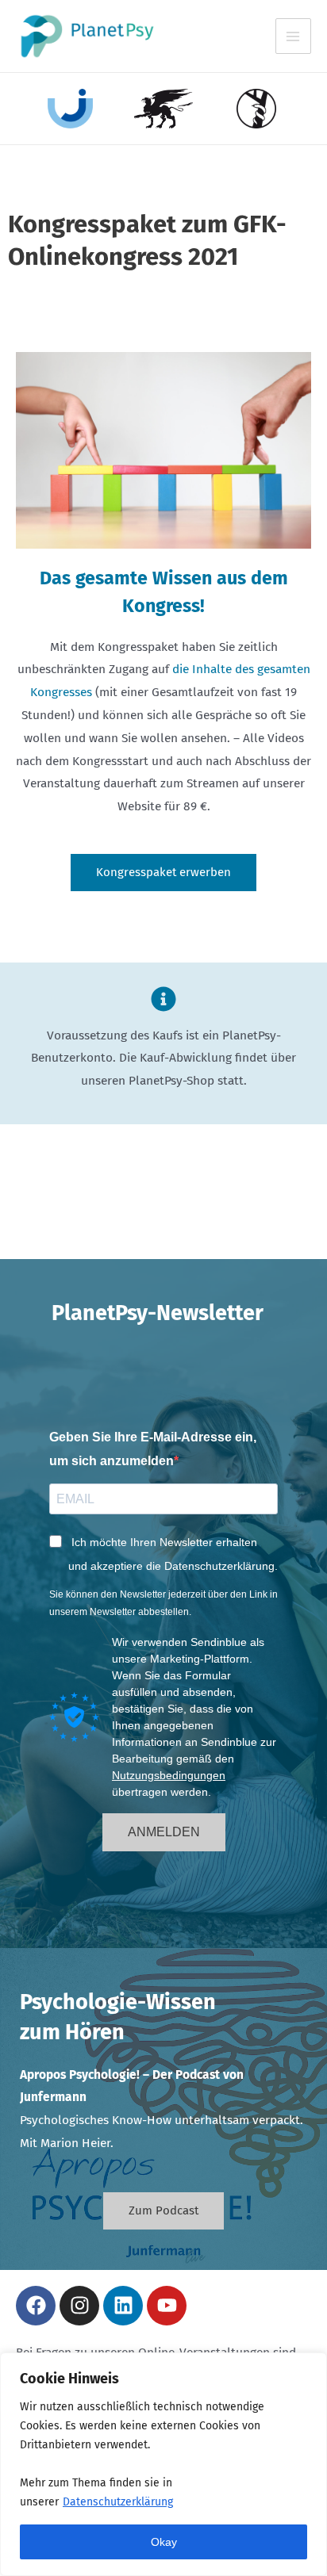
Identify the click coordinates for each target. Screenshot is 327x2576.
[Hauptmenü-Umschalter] (293, 36)
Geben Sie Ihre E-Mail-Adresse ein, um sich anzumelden (153, 1449)
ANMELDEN (164, 1832)
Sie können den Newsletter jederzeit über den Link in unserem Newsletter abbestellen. (163, 1603)
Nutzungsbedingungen (169, 1775)
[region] (163, 2464)
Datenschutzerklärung (118, 2502)
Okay (164, 2542)
